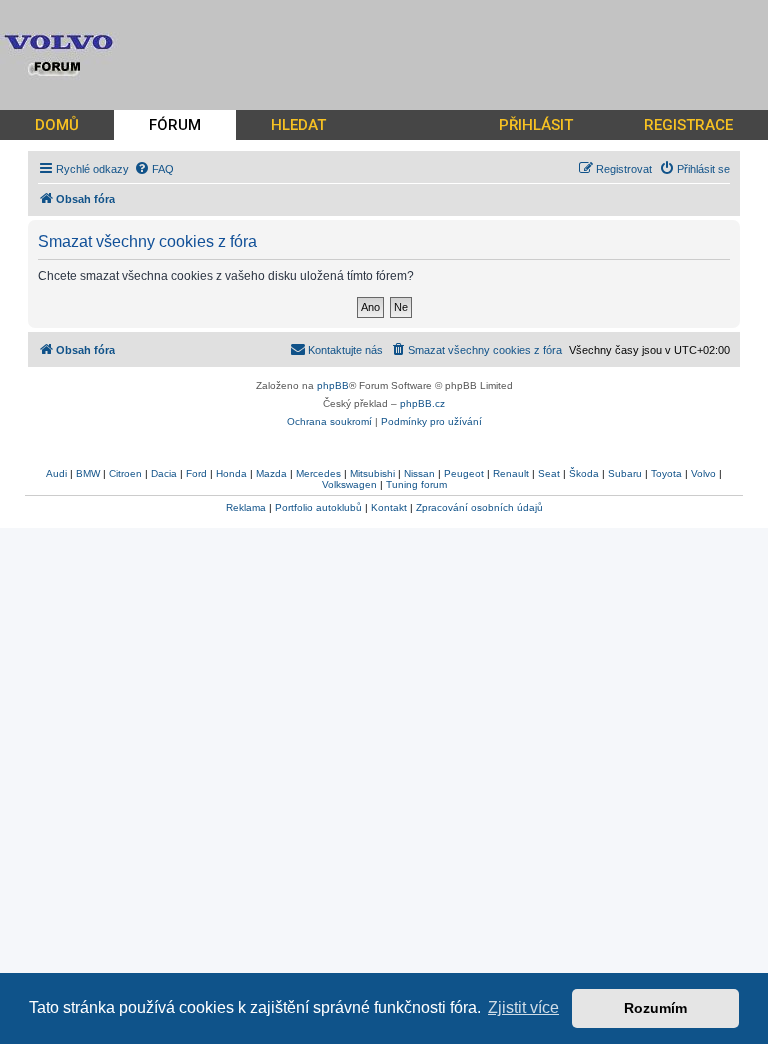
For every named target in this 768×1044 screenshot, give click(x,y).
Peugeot (464, 473)
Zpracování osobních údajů (479, 507)
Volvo (703, 473)
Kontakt (389, 507)
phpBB (333, 385)
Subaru (625, 473)
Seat (549, 473)
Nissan (419, 473)
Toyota (666, 473)
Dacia (164, 473)
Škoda (584, 473)
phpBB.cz (422, 403)
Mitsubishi (372, 473)
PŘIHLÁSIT (536, 125)
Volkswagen (349, 484)
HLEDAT (298, 125)
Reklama (246, 507)
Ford (196, 473)
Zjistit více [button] (523, 1007)
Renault (511, 473)
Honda (231, 473)
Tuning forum (416, 484)
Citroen (125, 473)
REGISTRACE (688, 125)
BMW (88, 473)
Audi (56, 473)
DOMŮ (57, 125)
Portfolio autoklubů (318, 507)
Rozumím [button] (655, 1008)
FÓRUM (175, 125)
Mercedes (318, 473)
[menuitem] (154, 169)
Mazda (271, 473)
